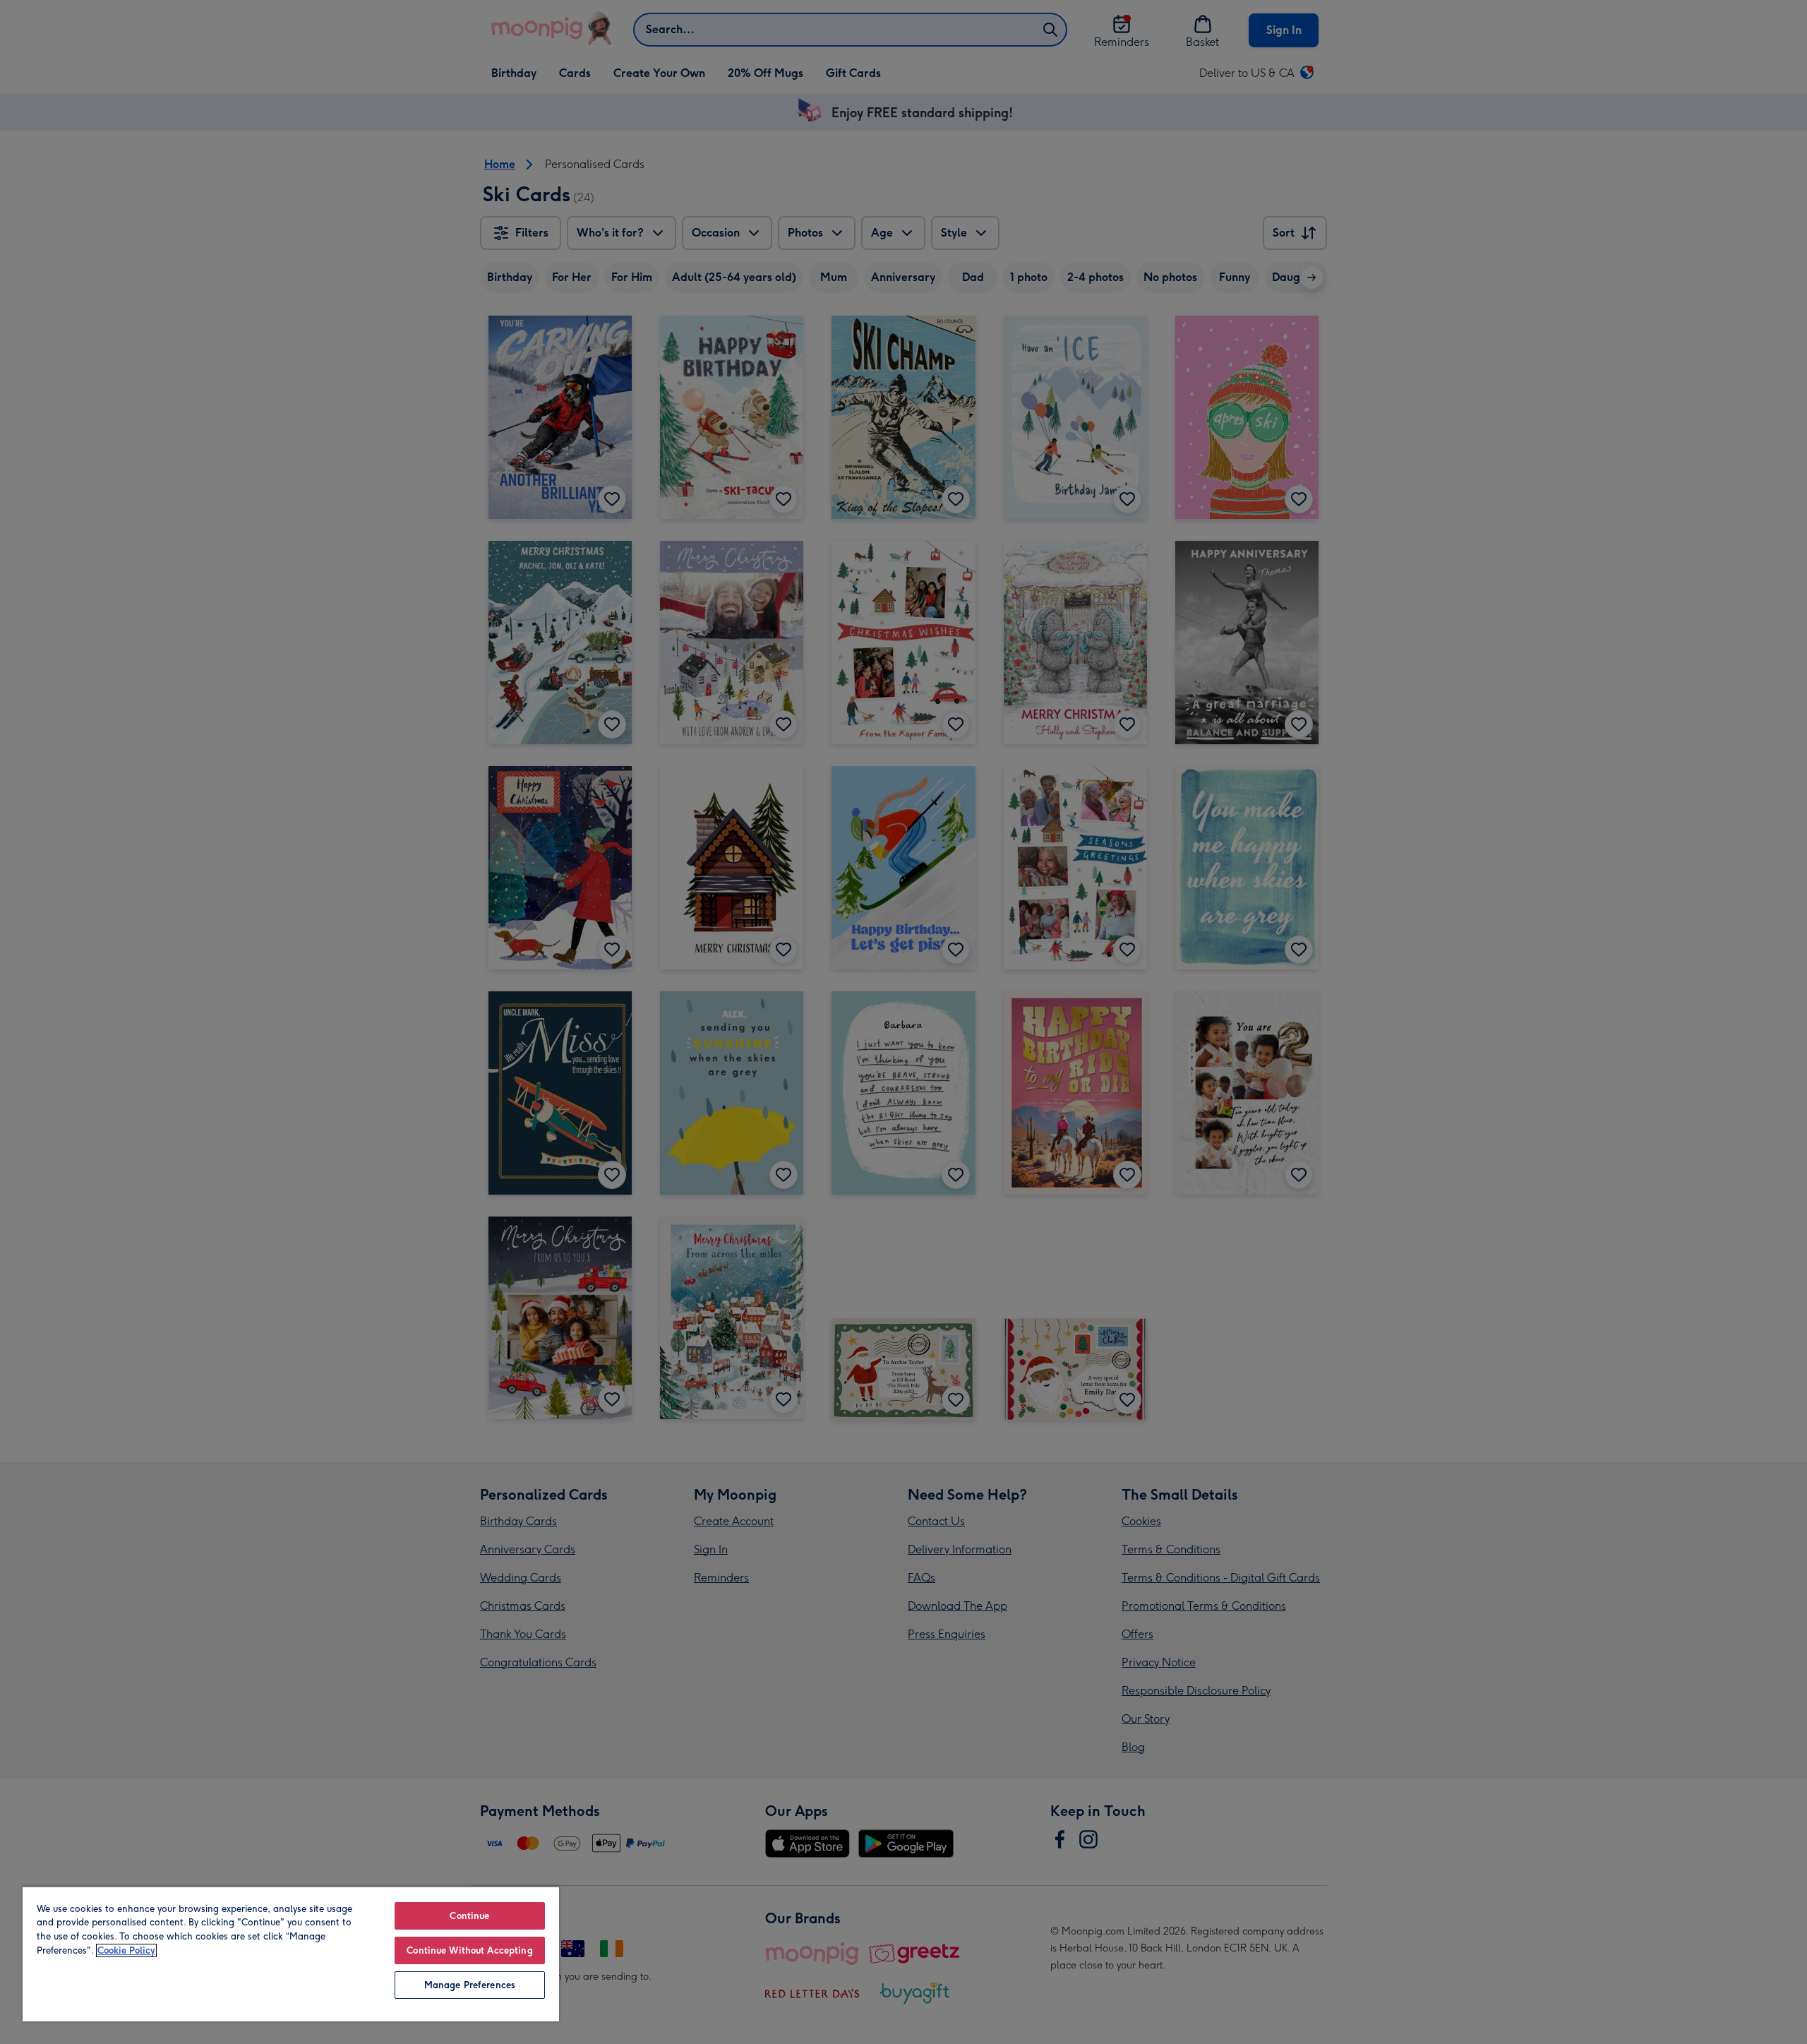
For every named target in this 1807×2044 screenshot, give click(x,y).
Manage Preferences (470, 1985)
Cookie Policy (126, 1950)
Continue (469, 1916)
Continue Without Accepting (469, 1950)
